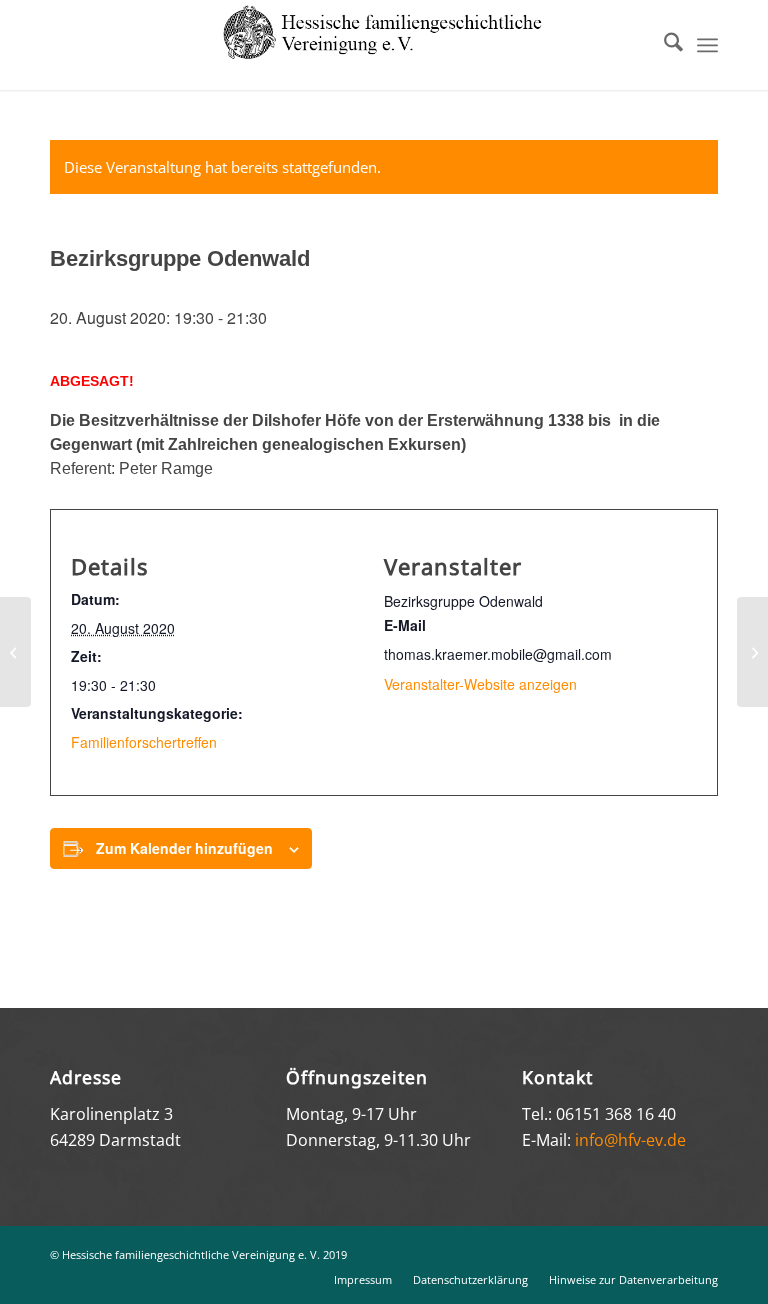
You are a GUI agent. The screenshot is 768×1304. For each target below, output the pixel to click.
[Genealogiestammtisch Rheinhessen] (15, 652)
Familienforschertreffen (144, 742)
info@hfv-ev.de (630, 1140)
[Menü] (707, 45)
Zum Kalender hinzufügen (184, 848)
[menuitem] (663, 45)
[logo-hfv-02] (384, 45)
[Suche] (663, 45)
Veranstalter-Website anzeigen (480, 684)
